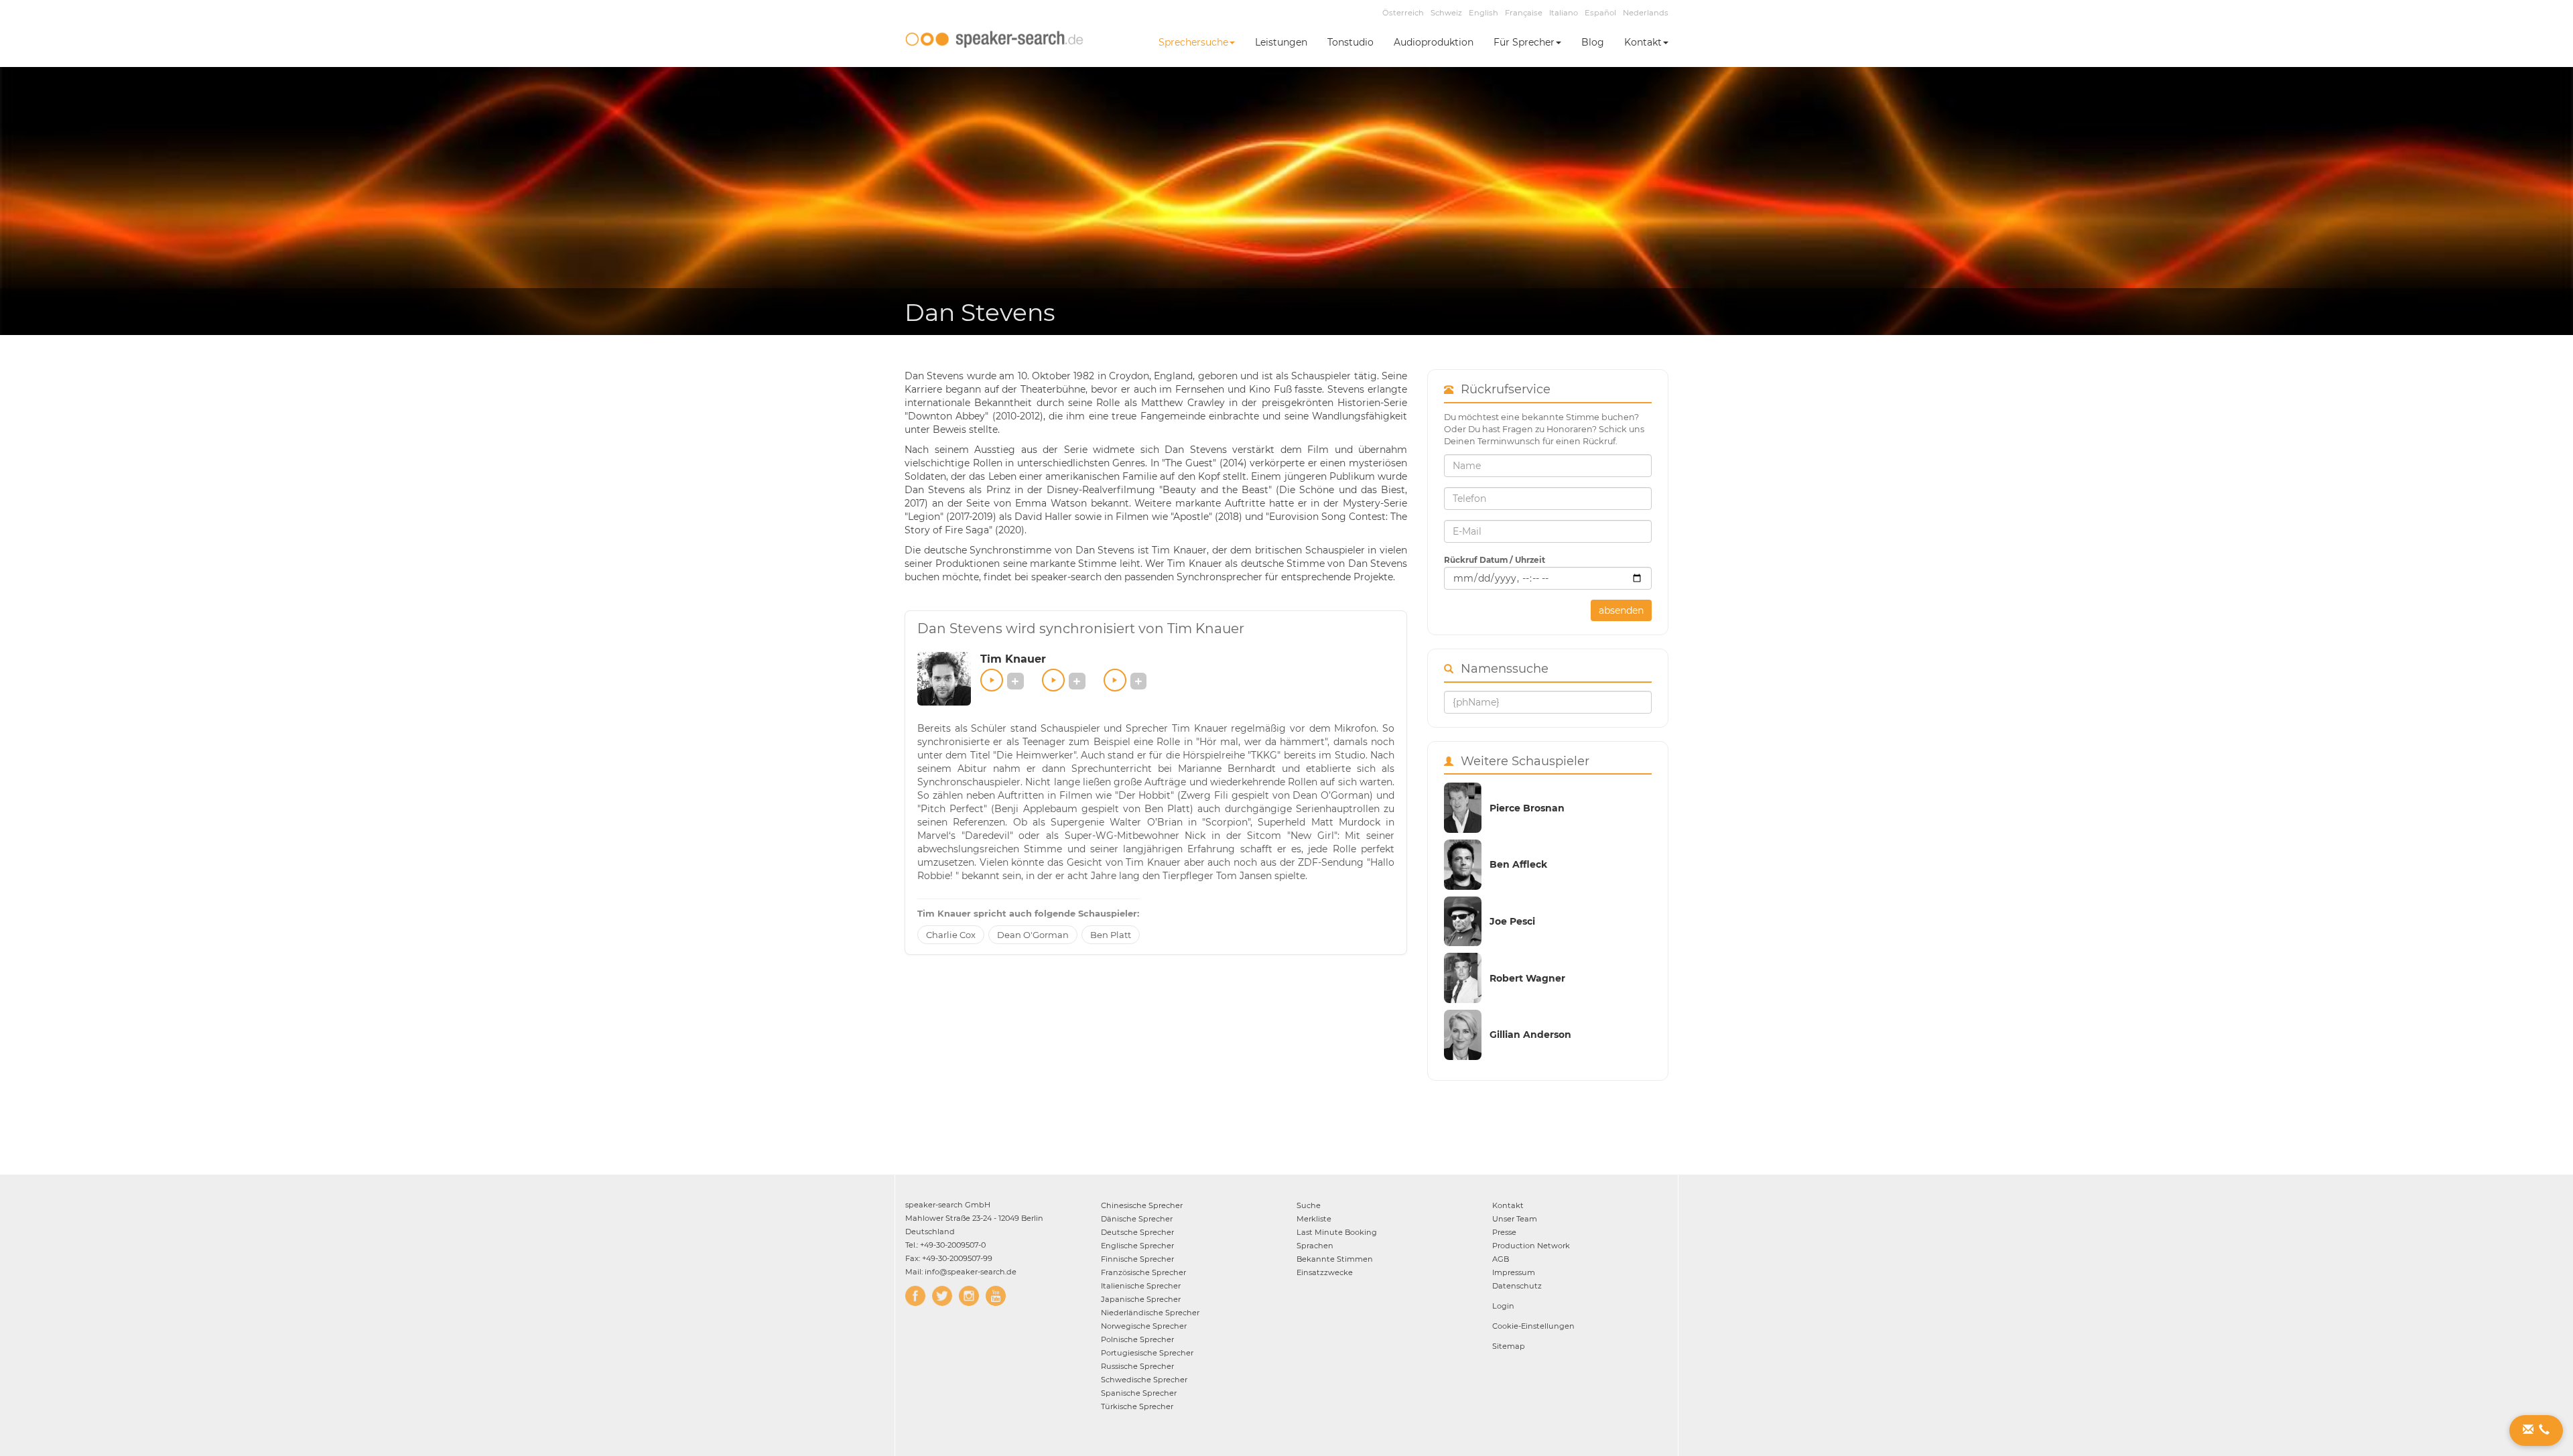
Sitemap (1509, 1346)
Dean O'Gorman (1033, 935)
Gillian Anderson (1530, 1035)
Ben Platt (1111, 935)
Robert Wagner (1527, 978)
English (1483, 13)
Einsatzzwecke (1325, 1272)
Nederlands (1646, 13)
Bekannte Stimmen (1335, 1259)
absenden (1621, 610)
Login (1503, 1306)
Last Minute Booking (1337, 1232)
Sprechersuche (1193, 42)
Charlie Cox (951, 935)
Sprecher (1142, 1205)
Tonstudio (1350, 42)
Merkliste (1314, 1219)
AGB (1501, 1259)
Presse (1504, 1232)
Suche (1309, 1205)
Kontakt (1643, 42)
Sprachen (1315, 1246)
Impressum (1514, 1272)
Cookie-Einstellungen (1533, 1326)
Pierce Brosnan (1527, 808)
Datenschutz (1517, 1286)
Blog (1593, 42)
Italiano (1564, 13)
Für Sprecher (1524, 42)
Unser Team (1515, 1219)
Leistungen (1281, 42)
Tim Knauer (1013, 659)
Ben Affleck (1518, 864)
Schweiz (1446, 13)
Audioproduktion (1434, 42)
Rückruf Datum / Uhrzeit (1495, 560)
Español (1600, 13)
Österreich (1403, 13)
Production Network (1531, 1246)
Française (1524, 13)
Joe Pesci (1512, 921)
